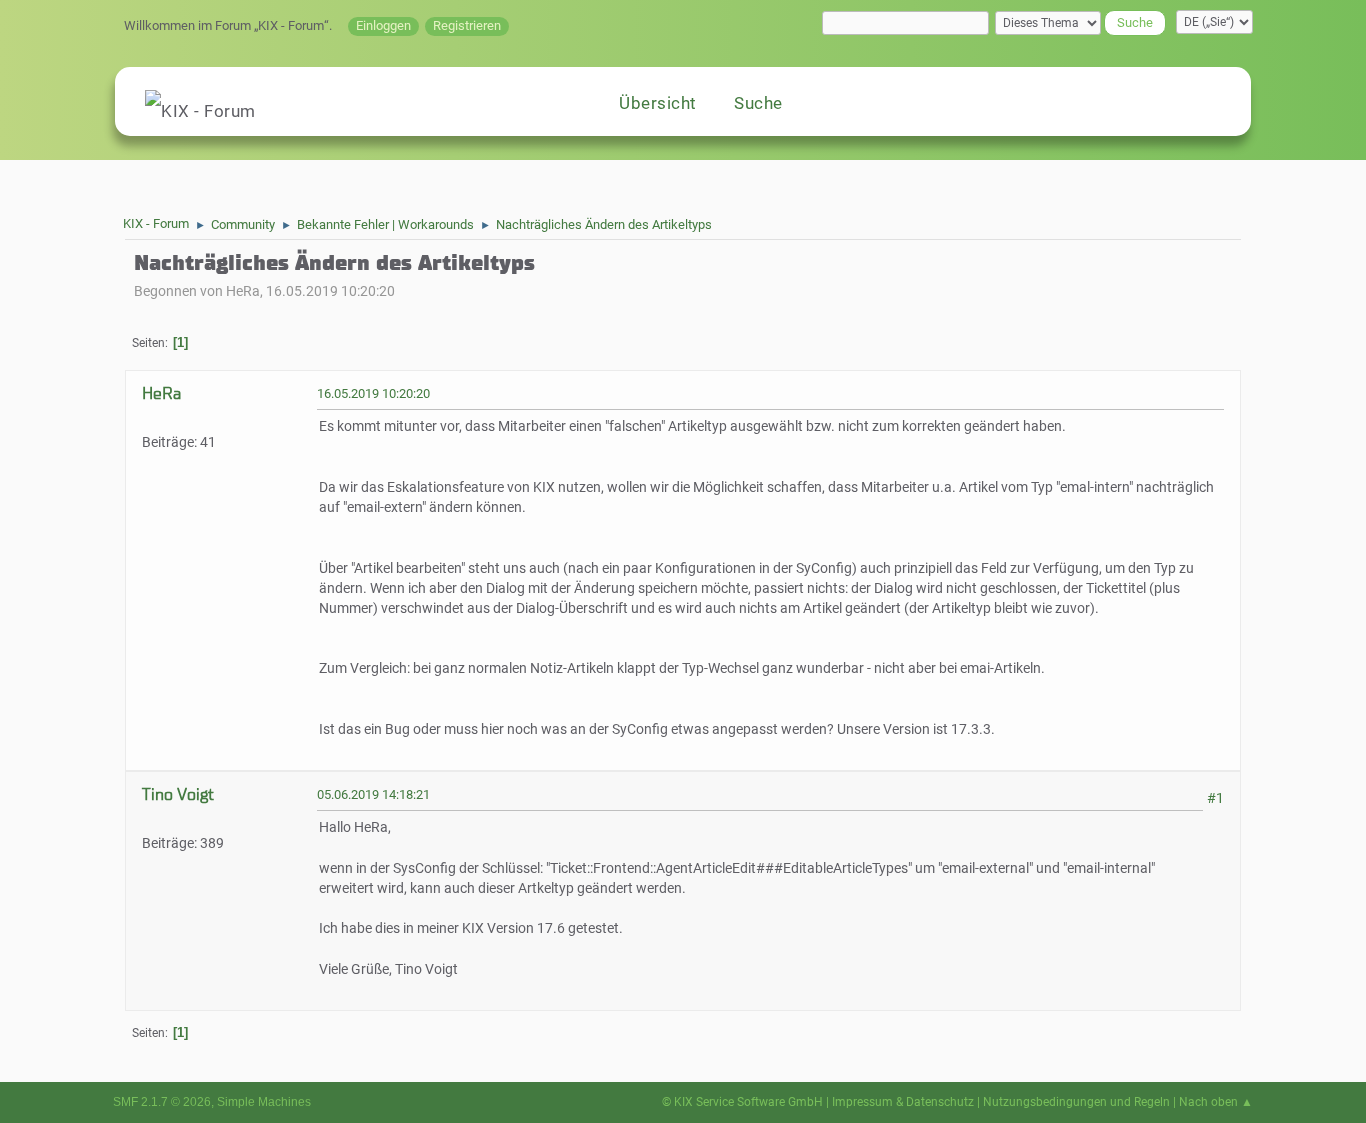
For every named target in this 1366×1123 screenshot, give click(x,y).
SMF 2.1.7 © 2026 (162, 1102)
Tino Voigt (178, 794)
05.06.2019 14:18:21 (373, 794)
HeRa (161, 393)
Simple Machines (264, 1102)
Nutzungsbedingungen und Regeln (1076, 1102)
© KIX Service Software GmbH (742, 1102)
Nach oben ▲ (1216, 1102)
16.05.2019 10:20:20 (373, 393)
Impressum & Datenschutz (903, 1102)
